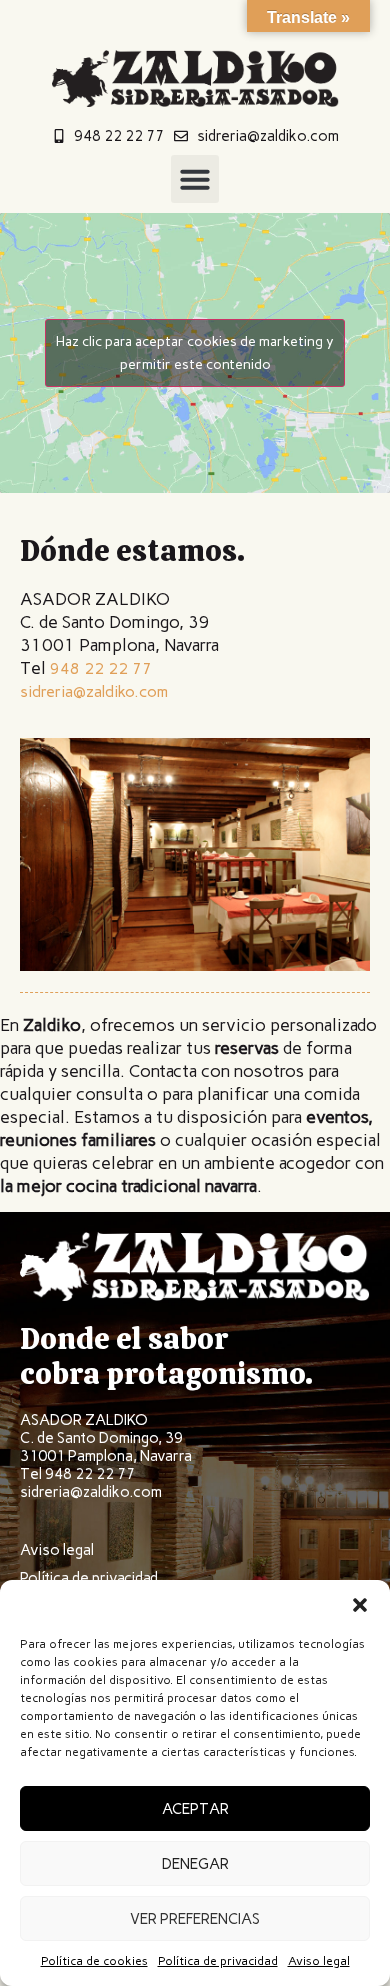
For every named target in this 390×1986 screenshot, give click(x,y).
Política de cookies (94, 1961)
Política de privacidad (218, 1961)
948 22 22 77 (101, 668)
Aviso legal (319, 1961)
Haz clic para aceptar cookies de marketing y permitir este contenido (195, 353)
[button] (360, 1605)
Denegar (195, 1864)
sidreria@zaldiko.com (94, 691)
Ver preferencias (195, 1919)
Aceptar (195, 1809)
